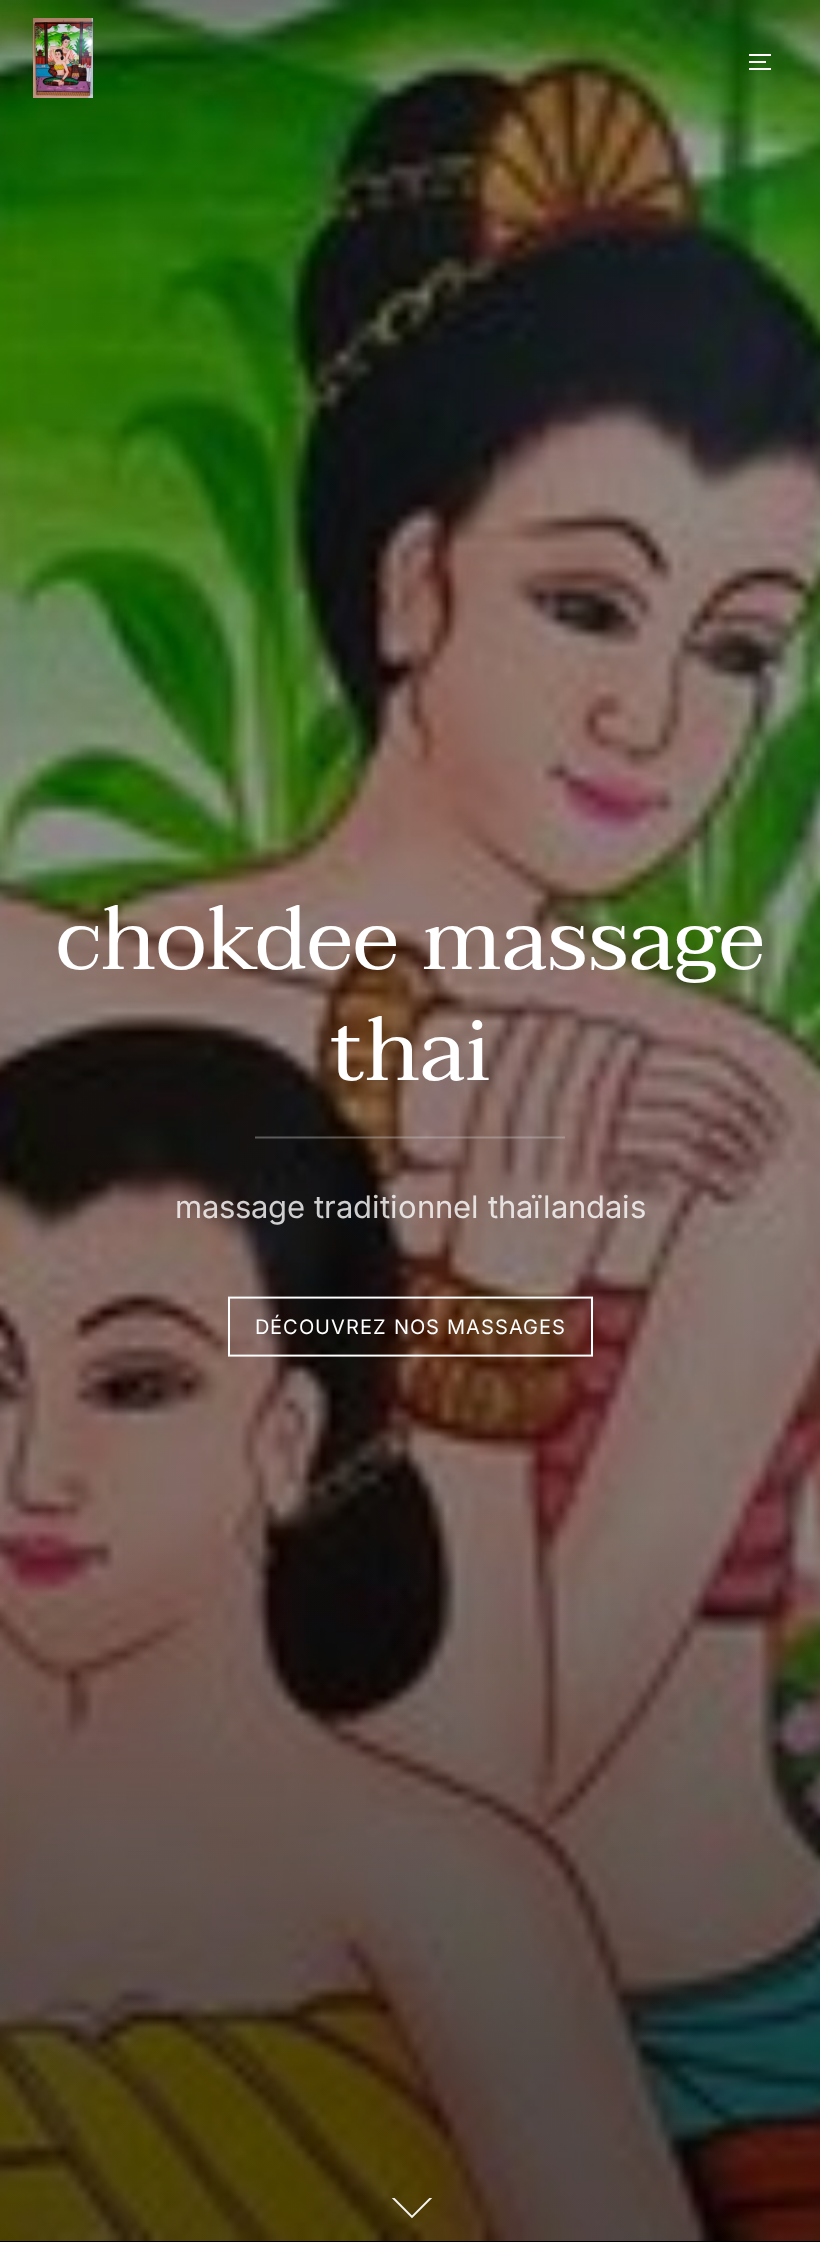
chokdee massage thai (410, 996)
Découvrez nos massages (410, 1326)
